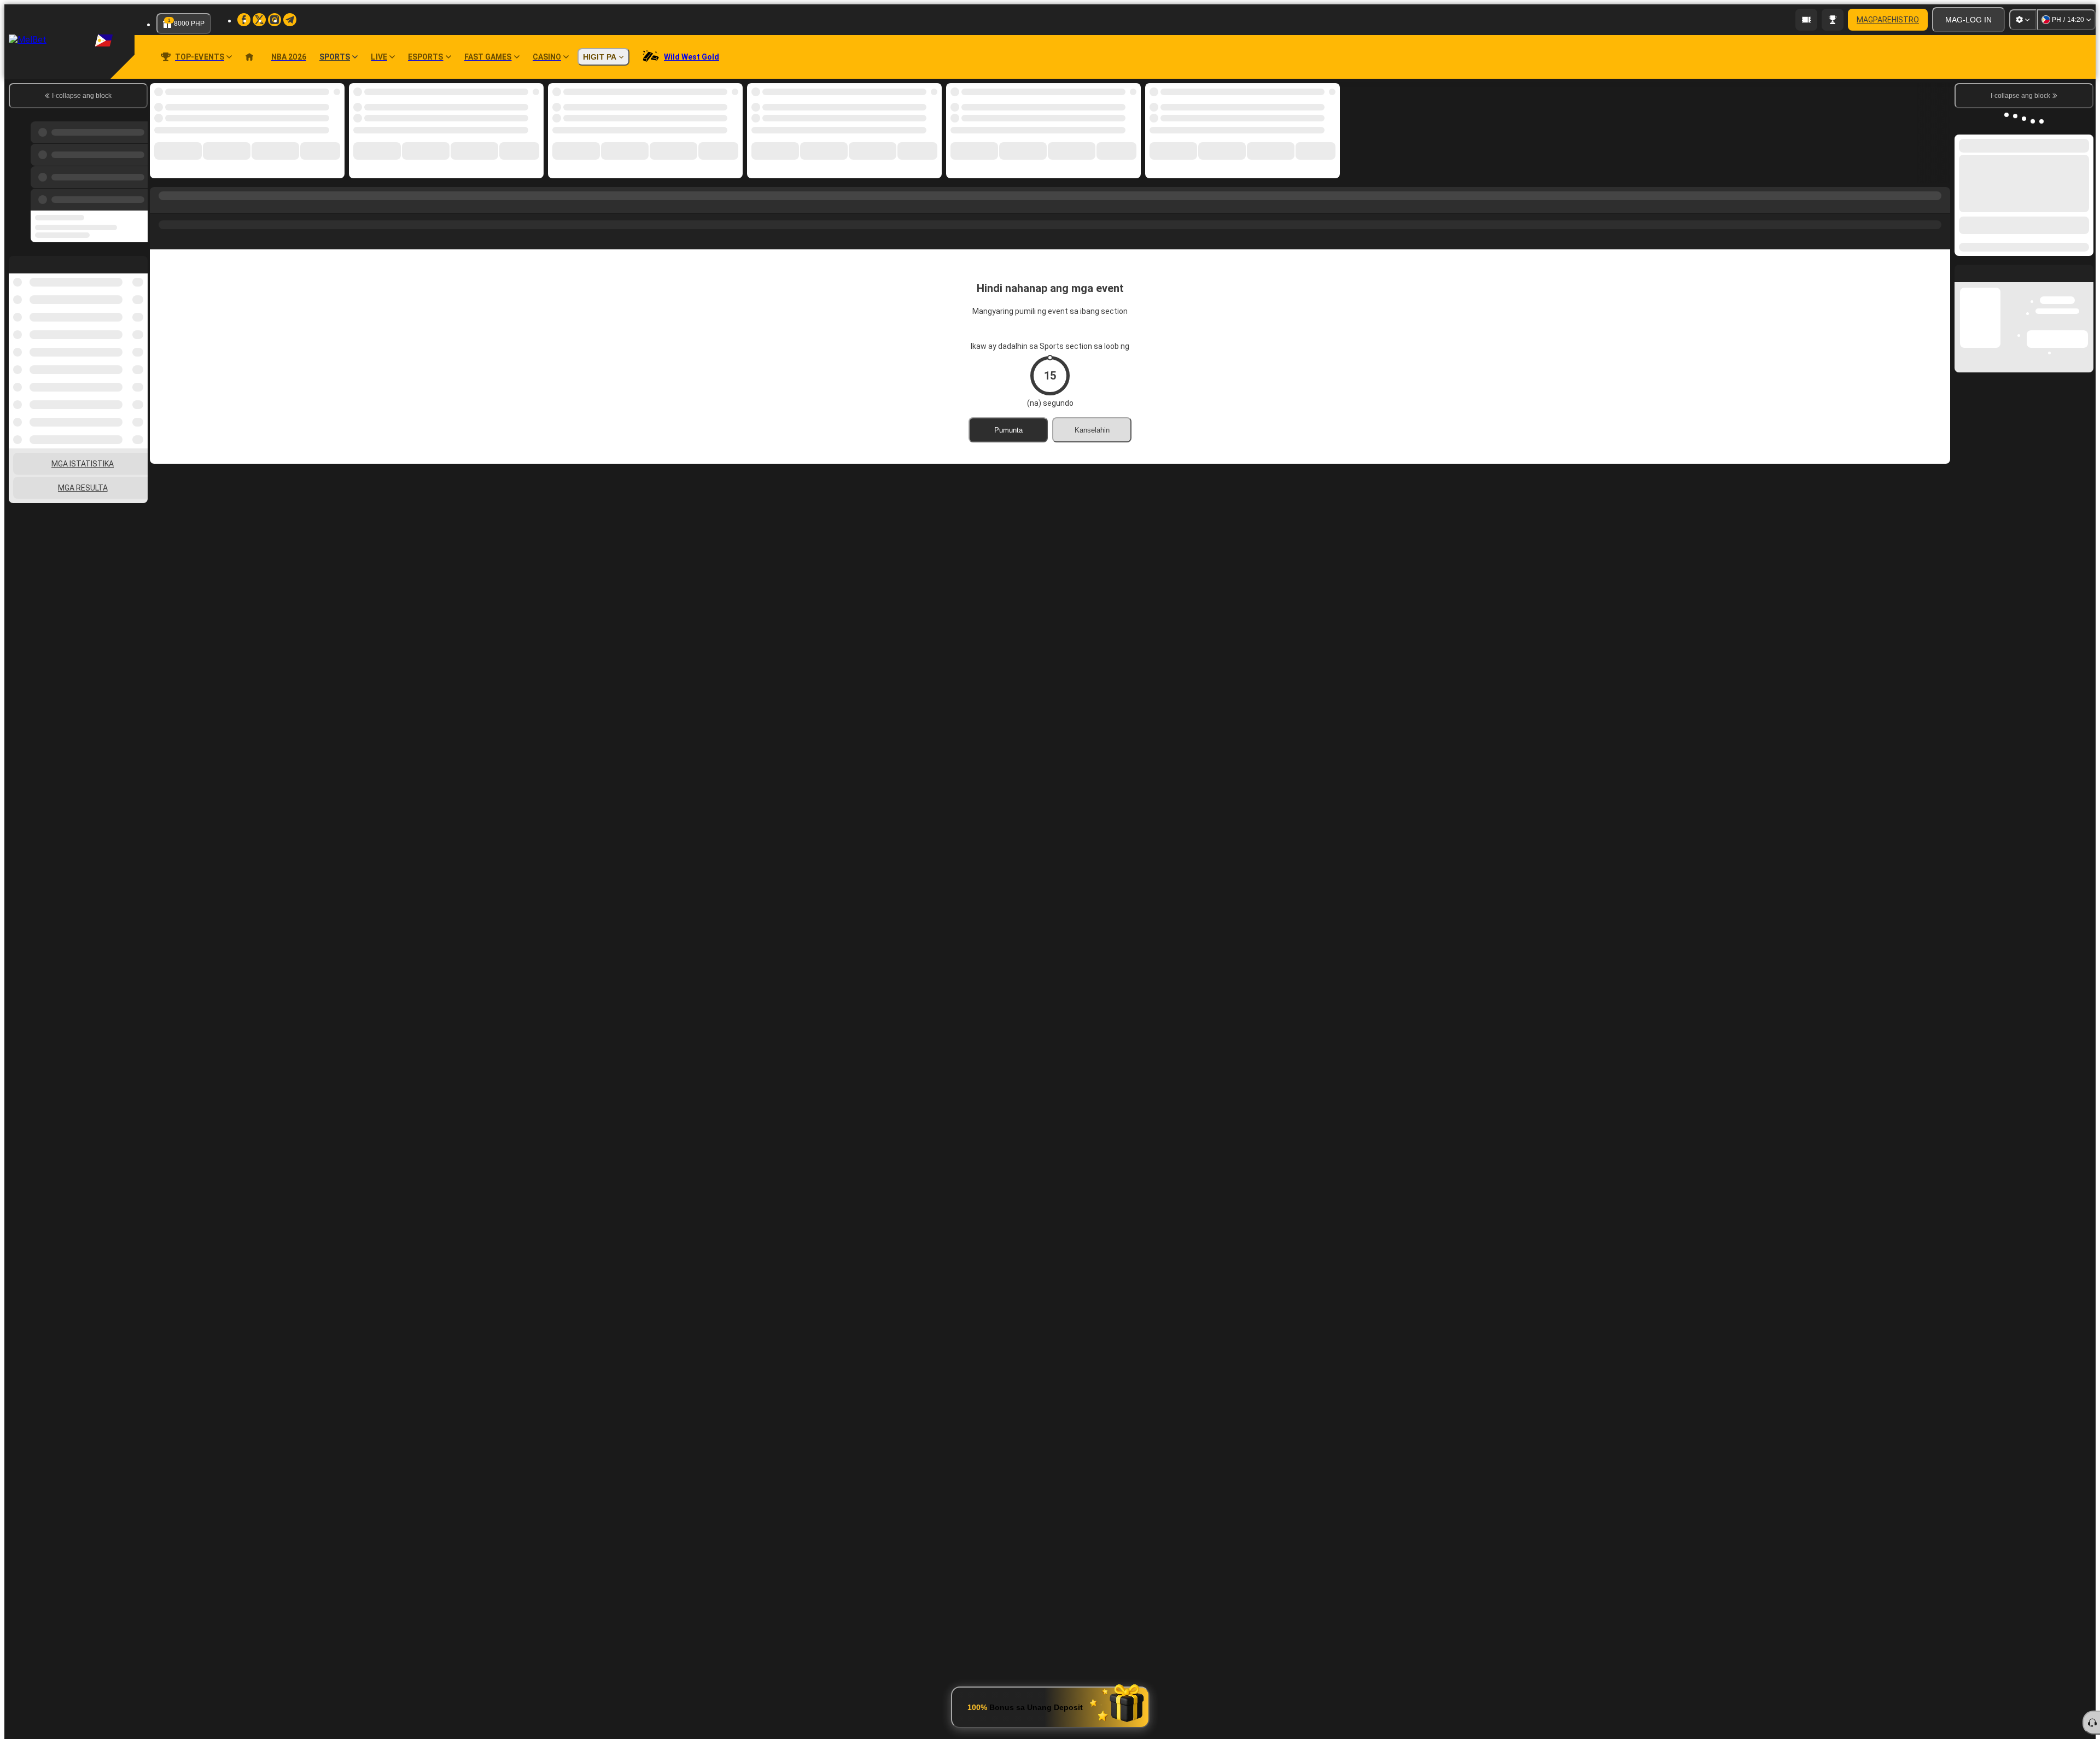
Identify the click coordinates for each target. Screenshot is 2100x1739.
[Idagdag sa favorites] (327, 95)
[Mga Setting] (2023, 20)
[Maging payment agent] (1806, 20)
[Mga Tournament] (1833, 20)
